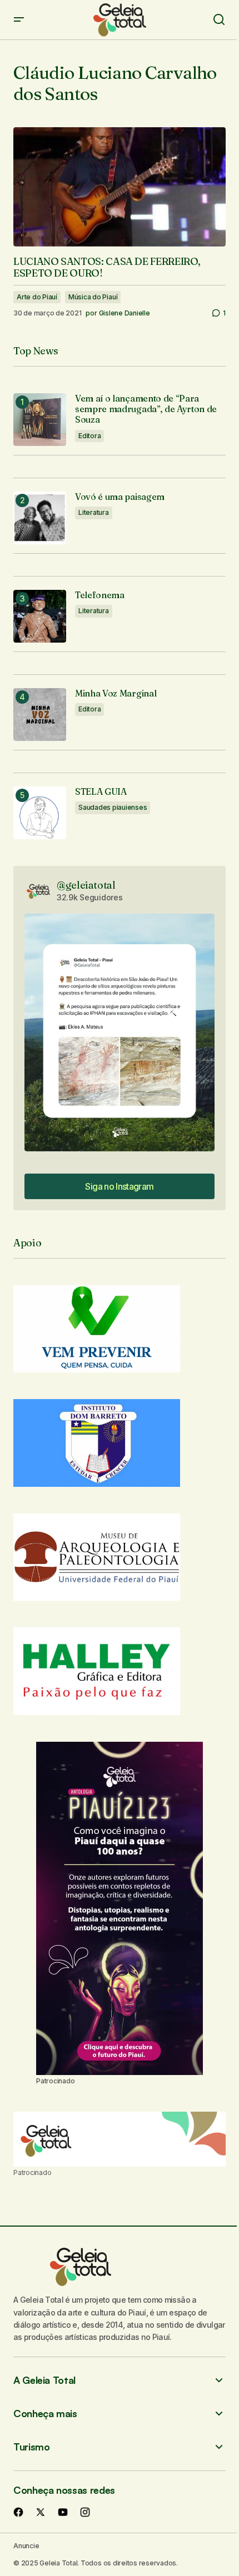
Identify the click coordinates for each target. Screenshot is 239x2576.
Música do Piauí (93, 297)
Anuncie (26, 2546)
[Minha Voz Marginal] (40, 715)
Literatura (94, 512)
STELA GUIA (101, 792)
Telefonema (100, 595)
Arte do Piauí (37, 297)
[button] (19, 20)
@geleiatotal (86, 885)
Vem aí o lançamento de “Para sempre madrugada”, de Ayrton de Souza (146, 409)
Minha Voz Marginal (116, 693)
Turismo (31, 2447)
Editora (89, 436)
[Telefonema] (40, 616)
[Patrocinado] (120, 2139)
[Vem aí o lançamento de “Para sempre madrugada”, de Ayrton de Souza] (40, 420)
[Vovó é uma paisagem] (40, 518)
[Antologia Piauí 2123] (120, 1908)
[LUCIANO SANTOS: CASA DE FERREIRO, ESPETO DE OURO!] (120, 187)
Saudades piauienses (113, 807)
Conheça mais (45, 2414)
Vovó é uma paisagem (120, 497)
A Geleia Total (44, 2380)
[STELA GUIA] (40, 813)
